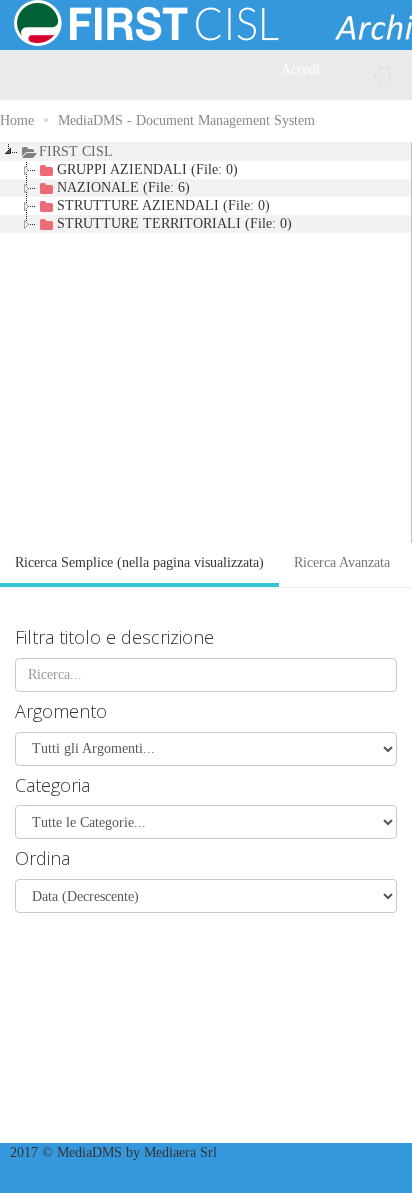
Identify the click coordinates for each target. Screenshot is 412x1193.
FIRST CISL (76, 151)
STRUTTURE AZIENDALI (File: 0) (163, 205)
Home (17, 120)
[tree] (206, 343)
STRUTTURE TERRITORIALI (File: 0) (174, 223)
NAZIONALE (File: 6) (123, 187)
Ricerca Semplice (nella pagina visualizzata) (139, 562)
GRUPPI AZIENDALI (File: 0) (147, 169)
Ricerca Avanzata (342, 562)
